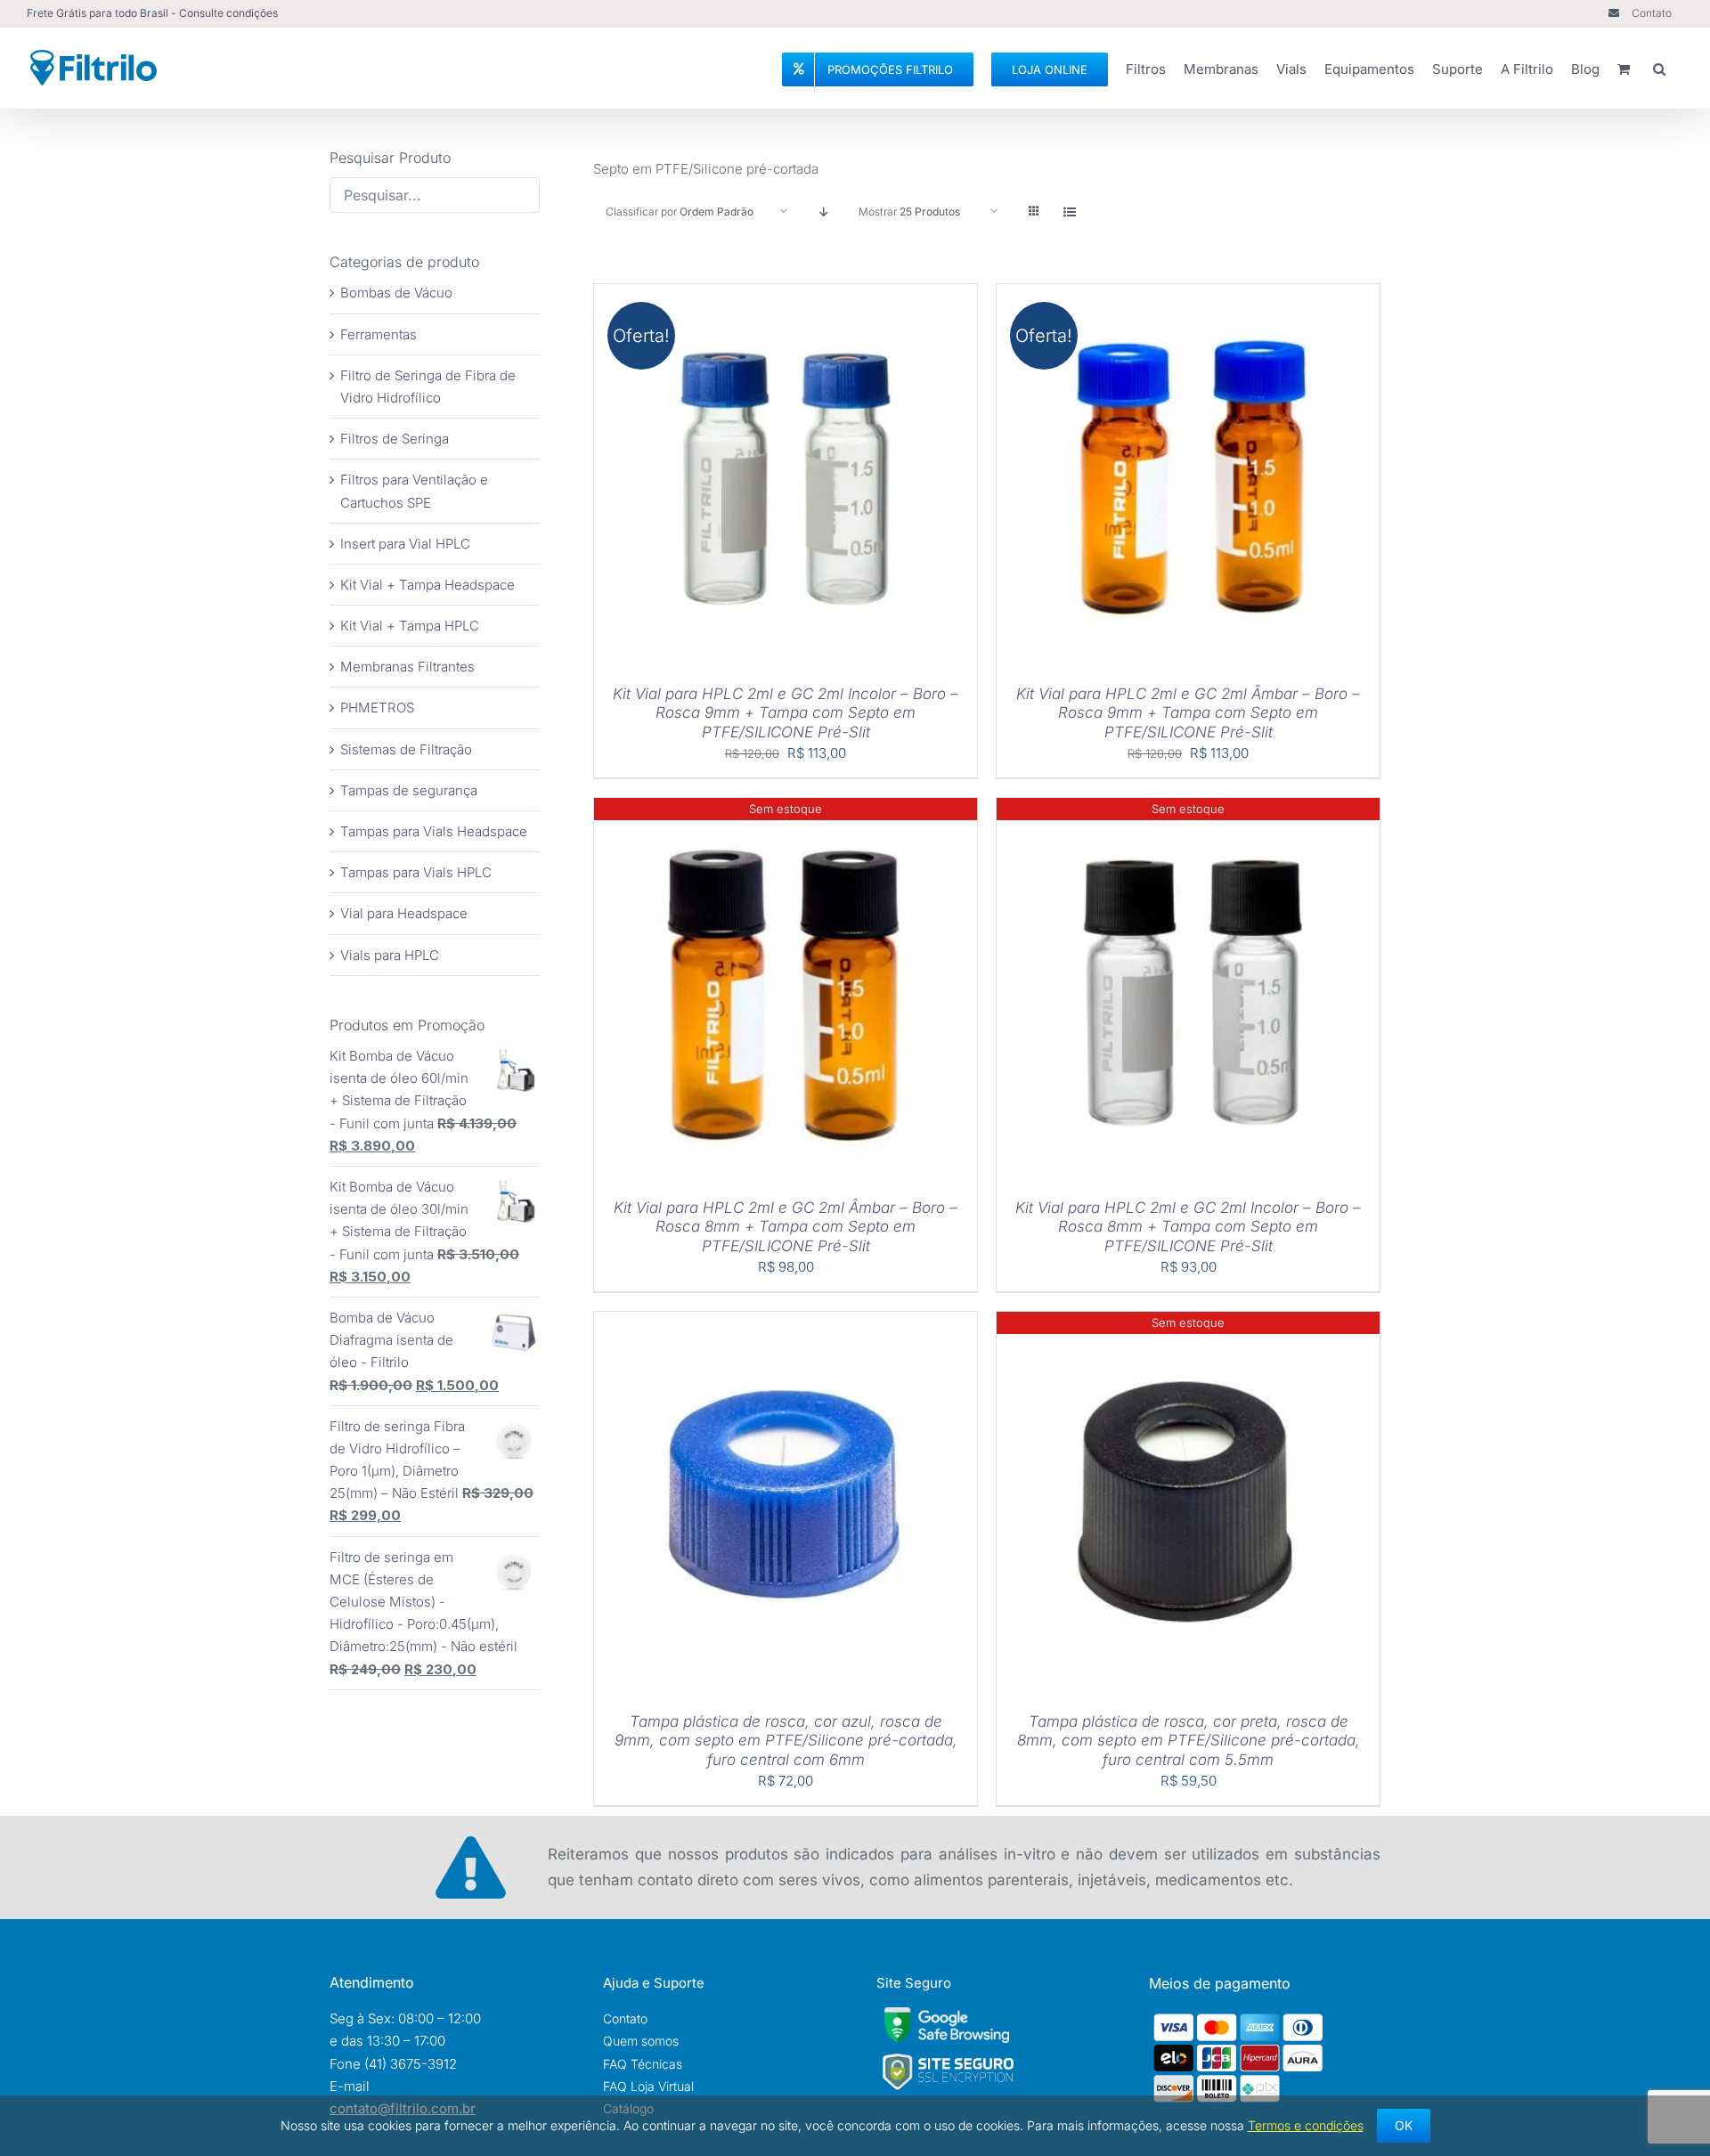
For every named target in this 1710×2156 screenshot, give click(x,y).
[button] (1659, 67)
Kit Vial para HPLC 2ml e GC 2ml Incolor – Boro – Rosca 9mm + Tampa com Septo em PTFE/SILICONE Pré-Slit (786, 713)
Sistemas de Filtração (406, 749)
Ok (1404, 2125)
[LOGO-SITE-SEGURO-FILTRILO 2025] (948, 2058)
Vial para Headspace (404, 913)
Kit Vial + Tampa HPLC (410, 626)
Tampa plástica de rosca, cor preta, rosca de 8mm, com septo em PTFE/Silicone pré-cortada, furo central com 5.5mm (1189, 1741)
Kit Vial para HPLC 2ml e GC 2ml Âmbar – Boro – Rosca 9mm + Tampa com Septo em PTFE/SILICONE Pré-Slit (1188, 713)
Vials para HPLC (390, 955)
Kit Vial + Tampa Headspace (427, 585)
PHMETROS (377, 708)
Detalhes (841, 477)
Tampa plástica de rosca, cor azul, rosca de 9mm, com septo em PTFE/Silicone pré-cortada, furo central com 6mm (786, 1741)
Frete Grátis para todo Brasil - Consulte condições (152, 13)
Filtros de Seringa (395, 439)
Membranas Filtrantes (407, 667)
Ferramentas (379, 334)
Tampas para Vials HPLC (416, 872)
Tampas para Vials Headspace (434, 831)
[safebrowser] (947, 2014)
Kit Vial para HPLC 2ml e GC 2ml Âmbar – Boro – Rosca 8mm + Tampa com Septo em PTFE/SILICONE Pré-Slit (786, 1227)
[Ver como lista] (1069, 212)
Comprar (728, 477)
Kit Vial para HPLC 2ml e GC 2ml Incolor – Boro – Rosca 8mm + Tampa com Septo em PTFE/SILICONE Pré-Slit (1188, 1227)
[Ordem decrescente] (823, 212)
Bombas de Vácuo (396, 293)
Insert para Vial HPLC (405, 544)
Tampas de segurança (409, 790)
